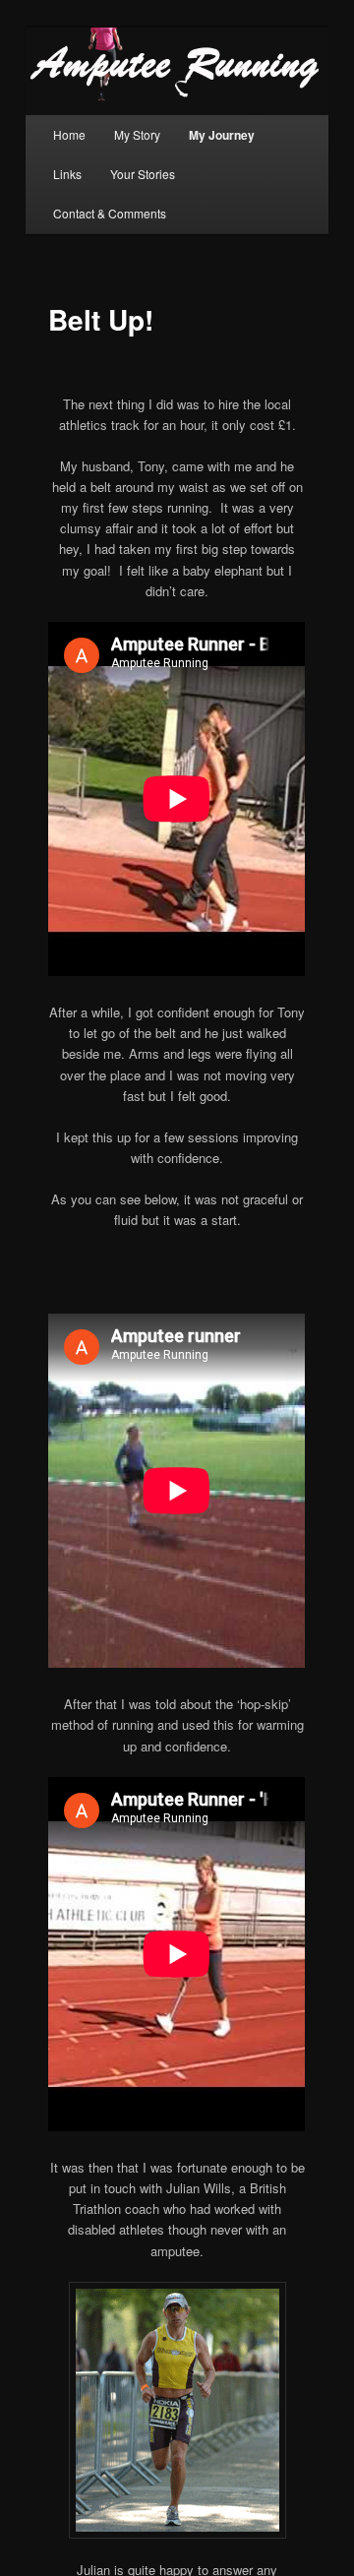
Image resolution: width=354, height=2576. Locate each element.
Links (67, 174)
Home (69, 134)
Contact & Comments (110, 213)
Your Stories (143, 174)
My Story (137, 134)
